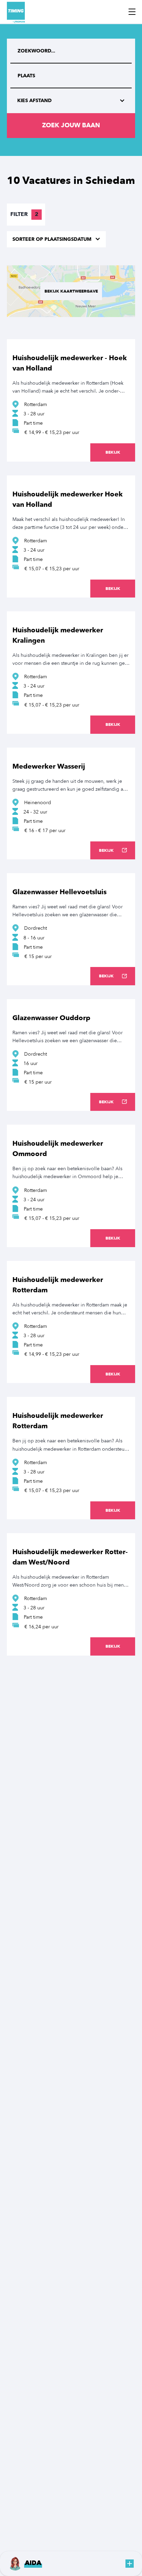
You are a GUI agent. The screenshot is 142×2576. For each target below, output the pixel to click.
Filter (24, 214)
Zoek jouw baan (71, 125)
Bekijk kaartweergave (71, 291)
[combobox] (71, 76)
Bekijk (113, 452)
